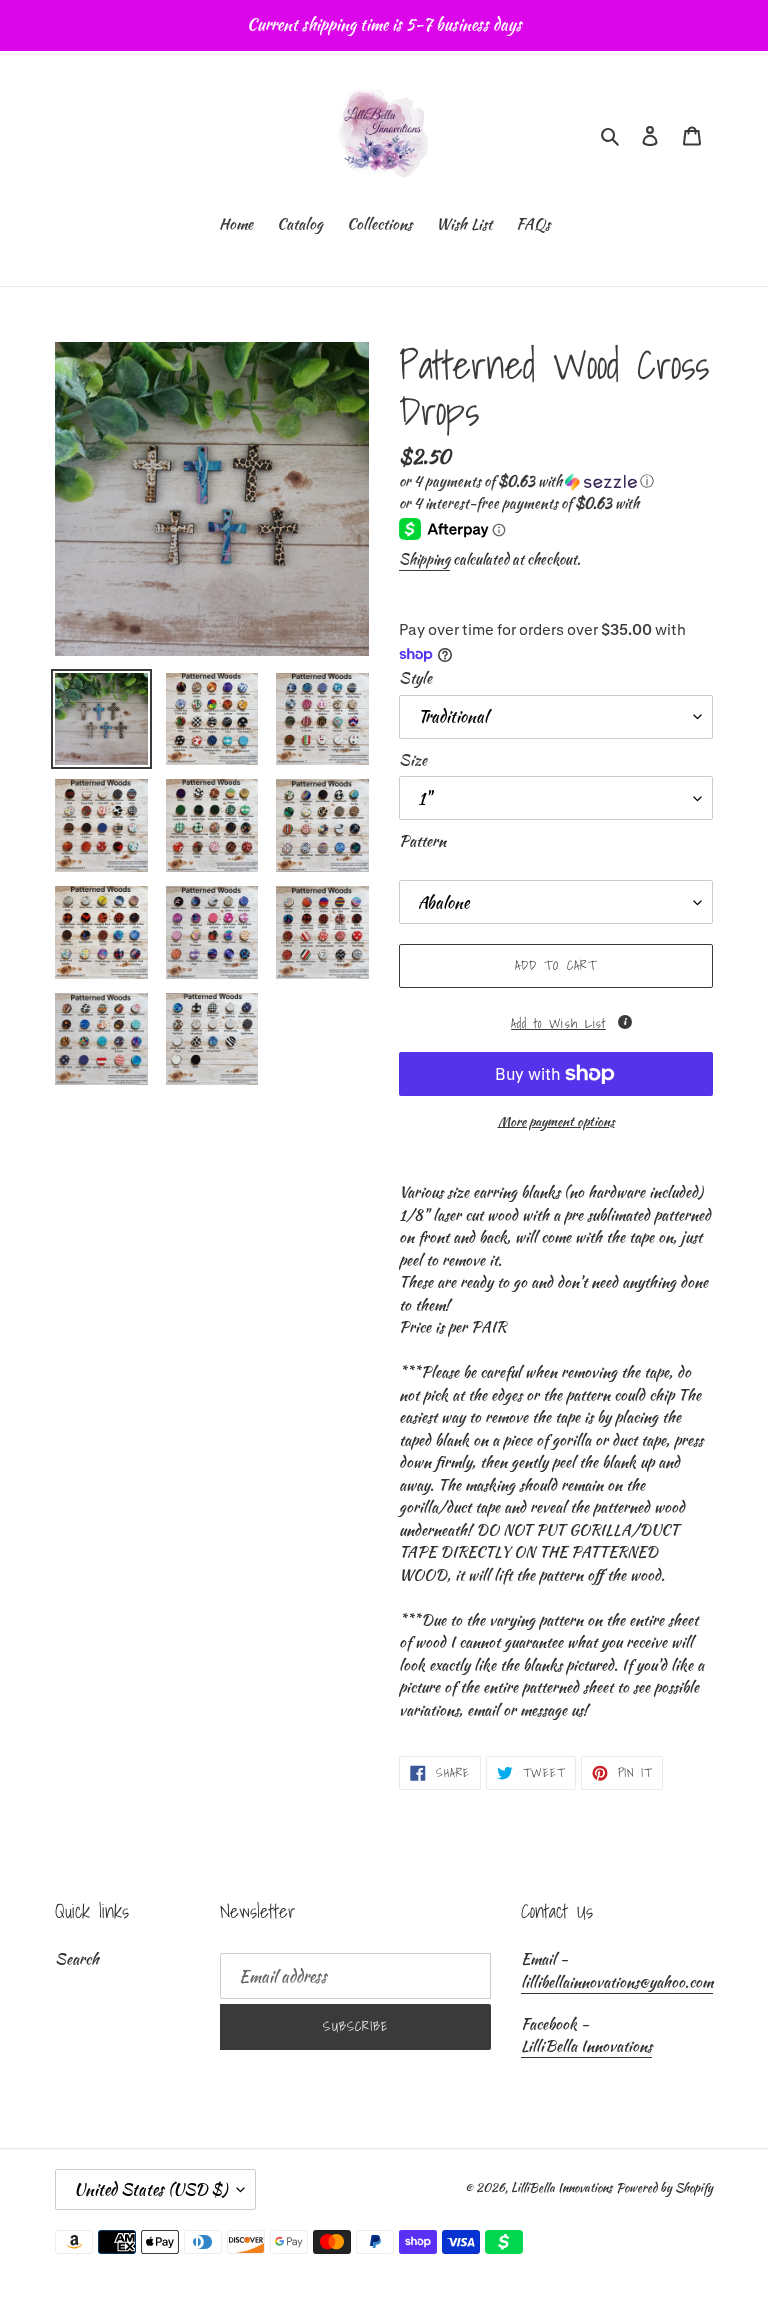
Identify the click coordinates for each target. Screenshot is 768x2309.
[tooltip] (625, 1022)
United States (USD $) (150, 2189)
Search (77, 1959)
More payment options (556, 1121)
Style (415, 678)
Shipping (424, 559)
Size (413, 760)
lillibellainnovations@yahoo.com (617, 1982)
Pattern (422, 841)
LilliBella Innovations (586, 2046)
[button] (526, 481)
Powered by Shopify (664, 2187)
